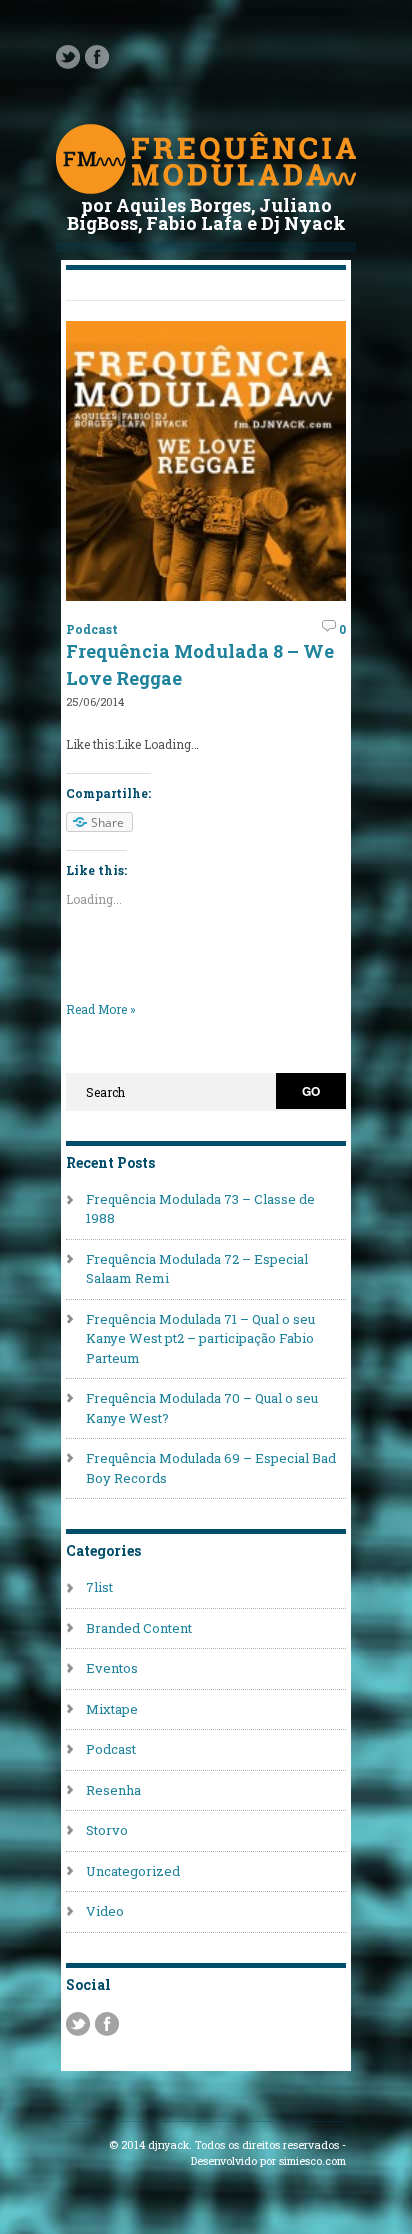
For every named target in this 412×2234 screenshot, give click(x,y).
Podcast (92, 629)
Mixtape (112, 1709)
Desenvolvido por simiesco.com (268, 2161)
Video (105, 1911)
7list (99, 1587)
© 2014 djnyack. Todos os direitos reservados (224, 2145)
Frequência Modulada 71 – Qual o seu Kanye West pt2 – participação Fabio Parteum (200, 1338)
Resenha (113, 1790)
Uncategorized (133, 1871)
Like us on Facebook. (97, 57)
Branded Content (139, 1628)
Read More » (101, 1009)
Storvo (107, 1830)
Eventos (112, 1668)
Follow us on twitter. (68, 57)
